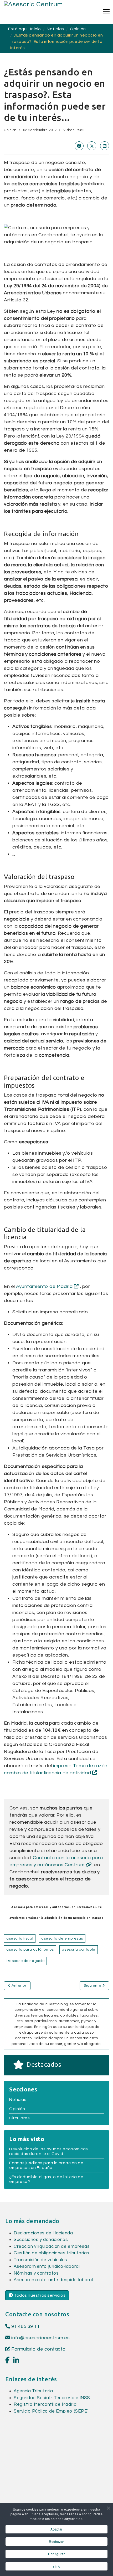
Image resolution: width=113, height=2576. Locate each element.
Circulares (19, 2118)
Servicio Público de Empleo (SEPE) (51, 2411)
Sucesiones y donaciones (41, 2240)
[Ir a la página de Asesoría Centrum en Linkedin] (16, 2361)
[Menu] (106, 11)
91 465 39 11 (25, 2326)
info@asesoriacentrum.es (40, 2338)
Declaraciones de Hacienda (43, 2233)
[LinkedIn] (105, 146)
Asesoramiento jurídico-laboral (47, 2266)
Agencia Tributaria (33, 2391)
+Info (56, 2566)
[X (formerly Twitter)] (92, 146)
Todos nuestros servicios (39, 2295)
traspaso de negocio (25, 1961)
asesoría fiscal (20, 1939)
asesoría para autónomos (30, 1950)
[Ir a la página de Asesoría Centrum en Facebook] (7, 2361)
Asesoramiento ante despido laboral (53, 2280)
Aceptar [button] (56, 2529)
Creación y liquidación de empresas (52, 2246)
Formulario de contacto (38, 2349)
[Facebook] (79, 146)
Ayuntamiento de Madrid (45, 1286)
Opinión (10, 130)
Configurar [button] (56, 2554)
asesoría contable (78, 1950)
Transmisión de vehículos (40, 2260)
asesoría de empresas (62, 1939)
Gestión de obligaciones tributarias (52, 2253)
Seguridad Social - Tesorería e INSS (52, 2398)
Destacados (44, 2065)
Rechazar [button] (56, 2541)
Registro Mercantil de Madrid (45, 2404)
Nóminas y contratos (36, 2273)
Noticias (18, 2100)
